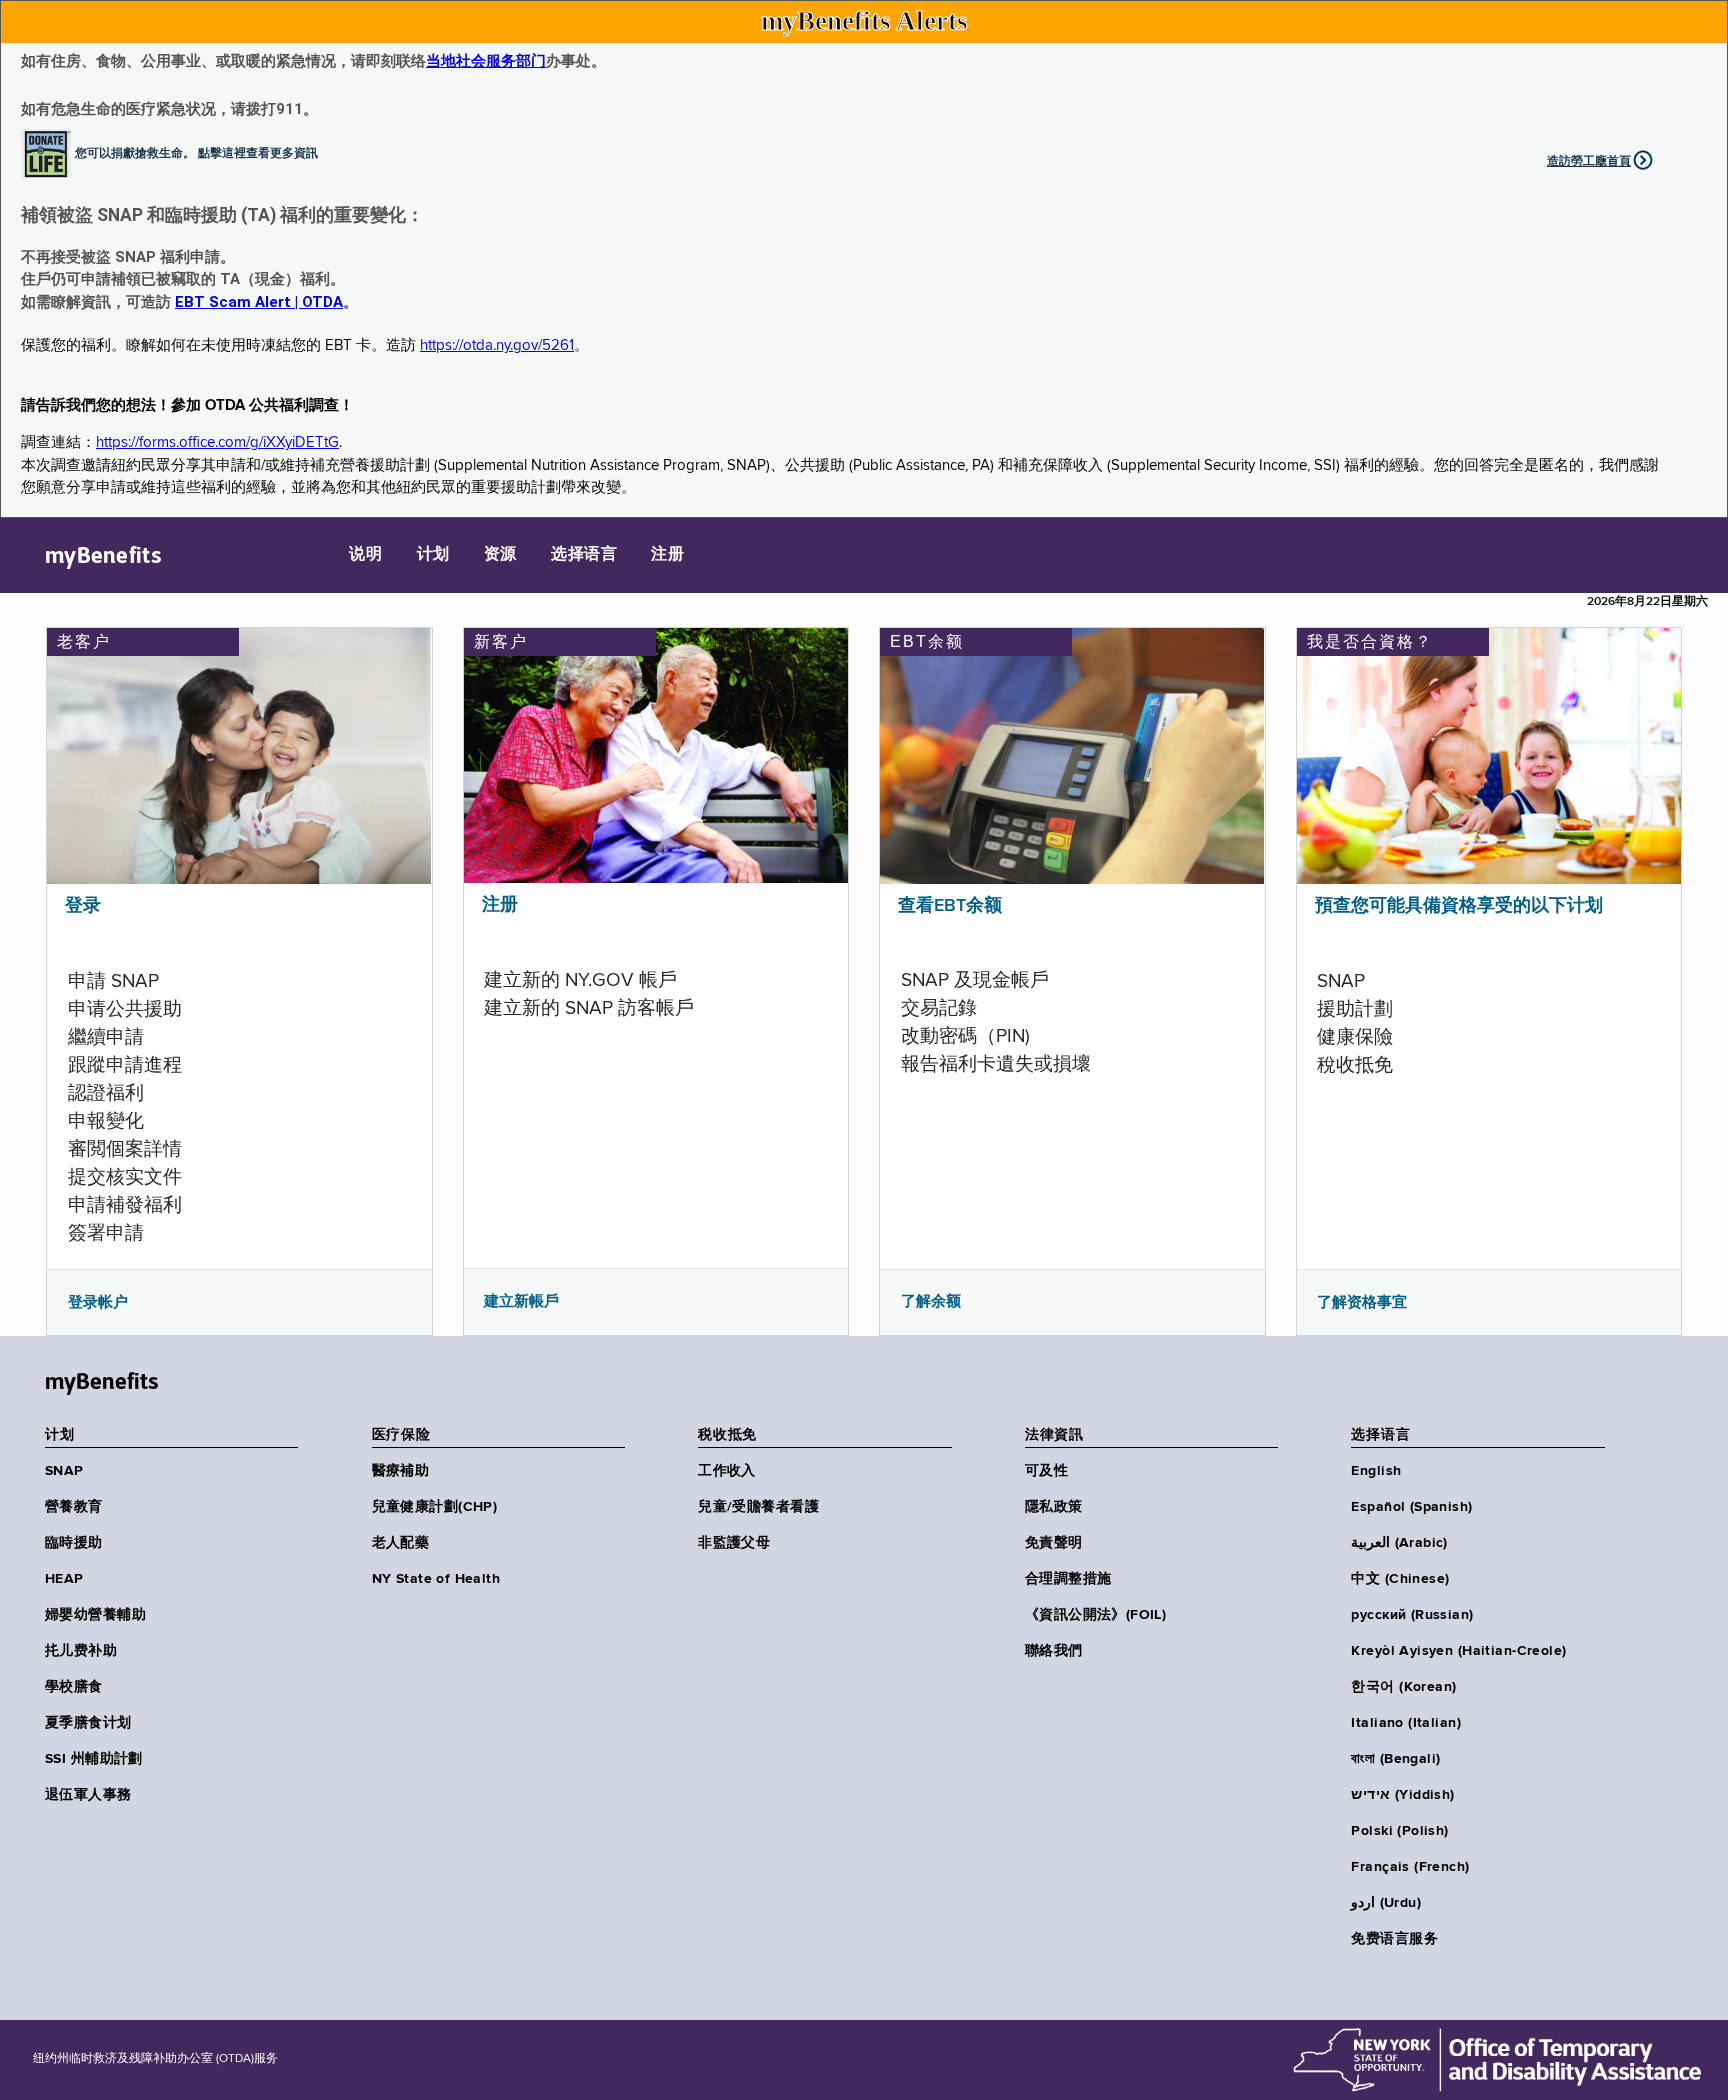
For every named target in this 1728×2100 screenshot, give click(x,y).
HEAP (64, 1579)
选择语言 (584, 555)
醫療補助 (401, 1471)
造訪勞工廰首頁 (1589, 161)
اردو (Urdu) (1385, 1903)
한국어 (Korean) (1403, 1687)
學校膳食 (74, 1687)
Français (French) (1410, 1867)
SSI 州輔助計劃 (94, 1759)
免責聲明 (1054, 1543)
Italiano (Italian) (1406, 1723)
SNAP (64, 1471)
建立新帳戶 (521, 1301)
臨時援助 (74, 1543)
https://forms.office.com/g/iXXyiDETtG (217, 442)
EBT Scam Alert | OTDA (259, 302)
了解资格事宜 (1362, 1302)
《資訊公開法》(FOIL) (1095, 1615)
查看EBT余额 (950, 906)
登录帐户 (98, 1302)
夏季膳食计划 (88, 1723)
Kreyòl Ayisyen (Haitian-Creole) (1458, 1651)
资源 (500, 555)
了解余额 (931, 1301)
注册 (667, 555)
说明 (365, 555)
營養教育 (74, 1507)
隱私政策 (1054, 1507)
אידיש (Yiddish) (1402, 1795)
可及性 (1046, 1471)
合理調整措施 (1068, 1579)
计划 (433, 555)
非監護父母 (734, 1543)
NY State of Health (436, 1579)
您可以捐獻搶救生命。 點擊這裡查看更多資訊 (196, 152)
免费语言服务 (1394, 1939)
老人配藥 (401, 1543)
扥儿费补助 (81, 1651)
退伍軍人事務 (88, 1795)
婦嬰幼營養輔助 (95, 1615)
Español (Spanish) (1411, 1507)
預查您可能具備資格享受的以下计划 (1459, 906)
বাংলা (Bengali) (1395, 1759)
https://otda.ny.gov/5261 (497, 345)
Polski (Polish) (1399, 1831)
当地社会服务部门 (486, 61)
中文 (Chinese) (1400, 1579)
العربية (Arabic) (1399, 1543)
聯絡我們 (1054, 1651)
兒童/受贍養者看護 (758, 1507)
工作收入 (727, 1471)
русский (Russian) (1412, 1615)
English (1376, 1471)
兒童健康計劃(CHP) (435, 1507)
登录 (83, 906)
